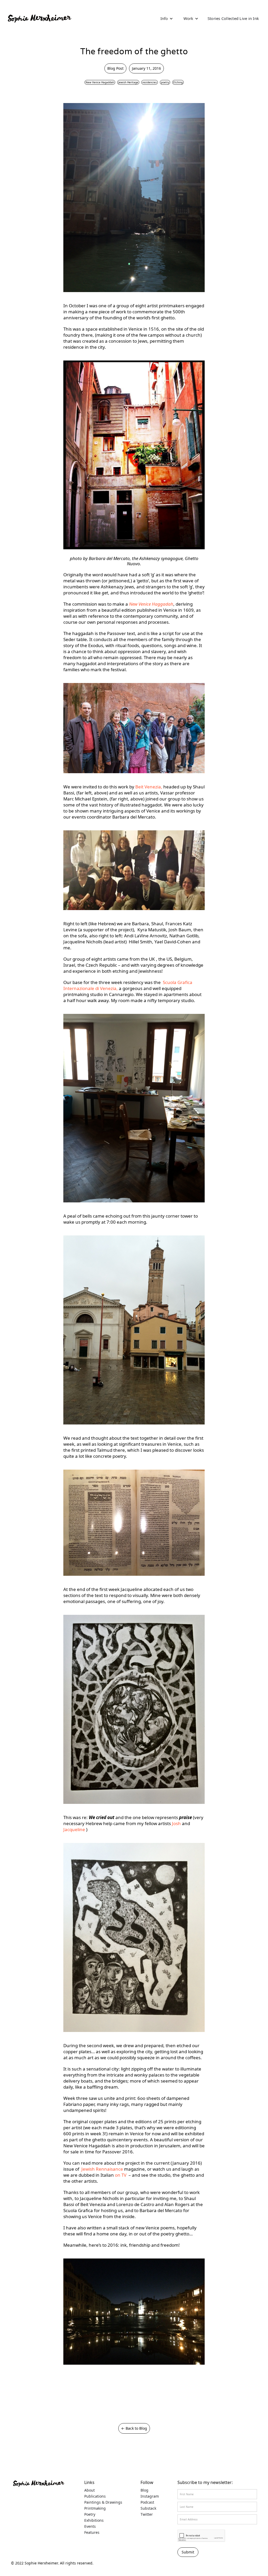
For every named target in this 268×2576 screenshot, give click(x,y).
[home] (39, 18)
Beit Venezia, (149, 787)
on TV (122, 2175)
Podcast (147, 2502)
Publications (95, 2496)
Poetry (90, 2514)
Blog (144, 2490)
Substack (148, 2508)
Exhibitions (94, 2520)
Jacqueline (75, 1829)
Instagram (150, 2496)
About (90, 2490)
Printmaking (95, 2508)
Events (90, 2526)
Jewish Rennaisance (103, 2169)
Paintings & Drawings (103, 2502)
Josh (177, 1823)
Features (92, 2532)
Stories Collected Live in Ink (233, 18)
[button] (167, 18)
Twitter (147, 2514)
